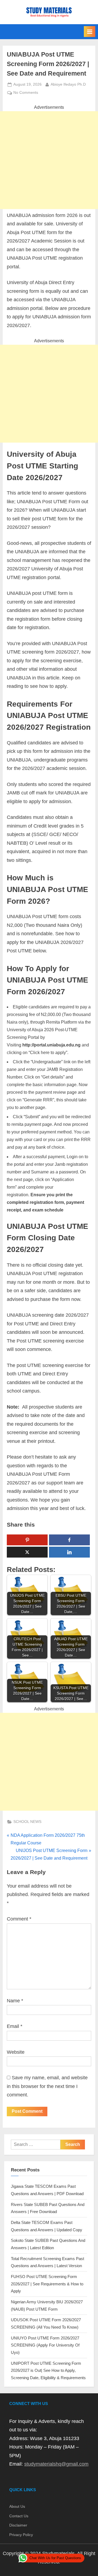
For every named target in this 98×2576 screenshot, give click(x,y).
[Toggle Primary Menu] (90, 32)
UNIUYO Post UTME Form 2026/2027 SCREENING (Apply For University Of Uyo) (45, 2345)
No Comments (26, 93)
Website (16, 2052)
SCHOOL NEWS (27, 1822)
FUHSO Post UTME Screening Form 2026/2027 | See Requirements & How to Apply (47, 2284)
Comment (19, 1919)
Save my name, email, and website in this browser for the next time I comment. (47, 2086)
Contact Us (19, 2516)
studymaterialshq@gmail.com (56, 2464)
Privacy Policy (21, 2535)
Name (15, 2001)
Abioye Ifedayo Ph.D (68, 84)
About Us (17, 2507)
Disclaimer (18, 2525)
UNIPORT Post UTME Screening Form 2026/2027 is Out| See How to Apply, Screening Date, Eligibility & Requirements (48, 2370)
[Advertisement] (49, 160)
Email (15, 2026)
